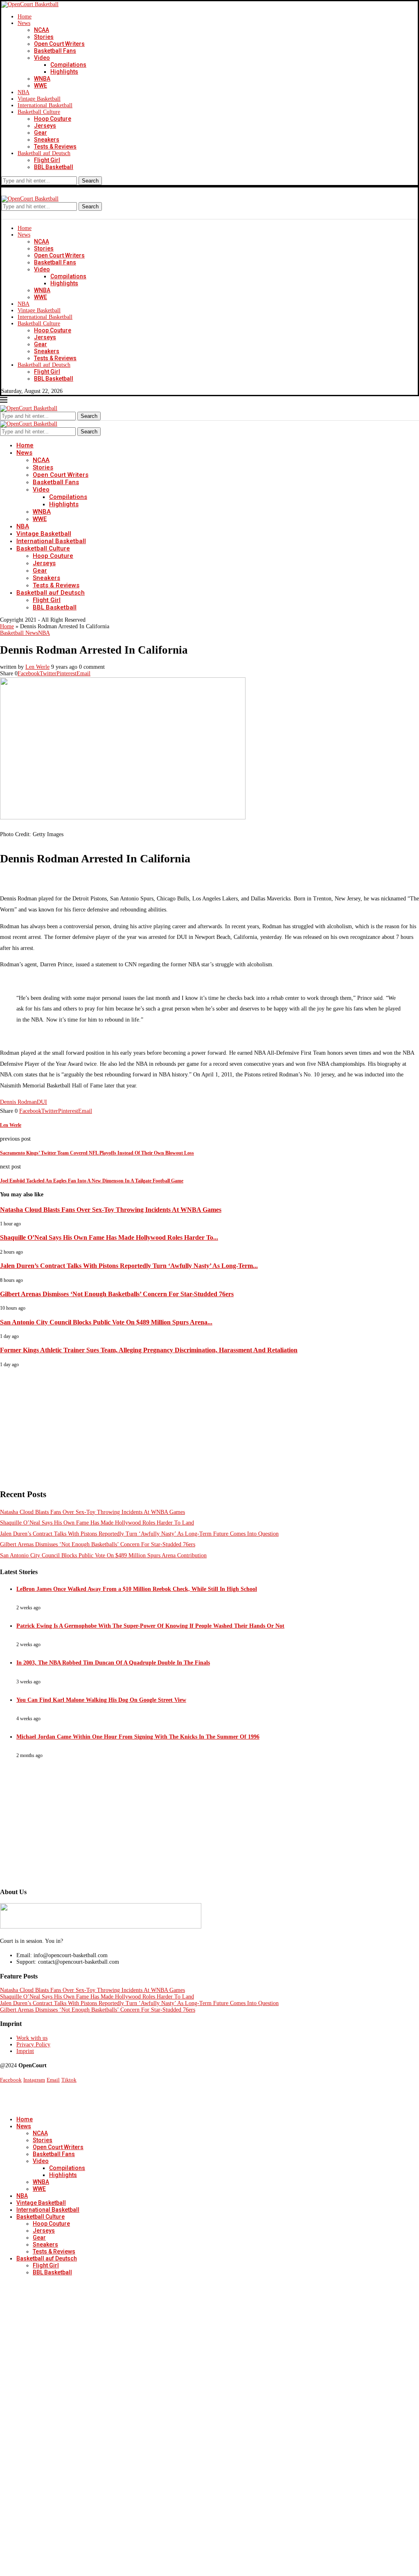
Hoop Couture (53, 119)
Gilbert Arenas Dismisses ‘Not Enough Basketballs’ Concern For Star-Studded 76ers (117, 1294)
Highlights (64, 72)
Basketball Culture (39, 112)
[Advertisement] (209, 1425)
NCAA (42, 30)
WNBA (42, 79)
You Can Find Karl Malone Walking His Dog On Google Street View (101, 1700)
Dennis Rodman (18, 1102)
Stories (44, 37)
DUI (42, 1102)
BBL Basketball (54, 167)
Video (42, 58)
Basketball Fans (55, 51)
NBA (24, 92)
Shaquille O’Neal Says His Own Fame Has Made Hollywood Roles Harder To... (109, 1237)
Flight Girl (47, 160)
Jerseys (45, 126)
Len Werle (37, 667)
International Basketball (45, 105)
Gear (41, 133)
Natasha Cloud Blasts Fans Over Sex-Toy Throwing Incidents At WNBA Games (111, 1210)
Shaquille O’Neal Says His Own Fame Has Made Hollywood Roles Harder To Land (97, 1523)
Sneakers (47, 140)
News (24, 23)
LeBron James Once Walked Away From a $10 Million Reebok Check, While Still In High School (137, 1589)
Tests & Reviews (55, 147)
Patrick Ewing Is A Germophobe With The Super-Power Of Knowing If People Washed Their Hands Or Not (150, 1626)
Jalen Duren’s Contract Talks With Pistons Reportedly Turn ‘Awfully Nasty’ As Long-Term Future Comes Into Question (139, 1534)
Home (25, 17)
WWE (41, 86)
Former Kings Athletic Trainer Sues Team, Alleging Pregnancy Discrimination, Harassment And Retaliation (149, 1350)
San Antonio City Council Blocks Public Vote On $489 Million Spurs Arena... (106, 1322)
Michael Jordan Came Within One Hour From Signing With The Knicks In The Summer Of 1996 (138, 1737)
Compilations (68, 65)
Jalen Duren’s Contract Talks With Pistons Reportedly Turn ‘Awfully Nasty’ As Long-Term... (129, 1266)
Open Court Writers (59, 44)
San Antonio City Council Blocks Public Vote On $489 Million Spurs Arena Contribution (103, 1555)
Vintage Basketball (39, 99)
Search (90, 181)
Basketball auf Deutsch (44, 153)
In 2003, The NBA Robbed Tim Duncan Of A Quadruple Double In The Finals (113, 1663)
